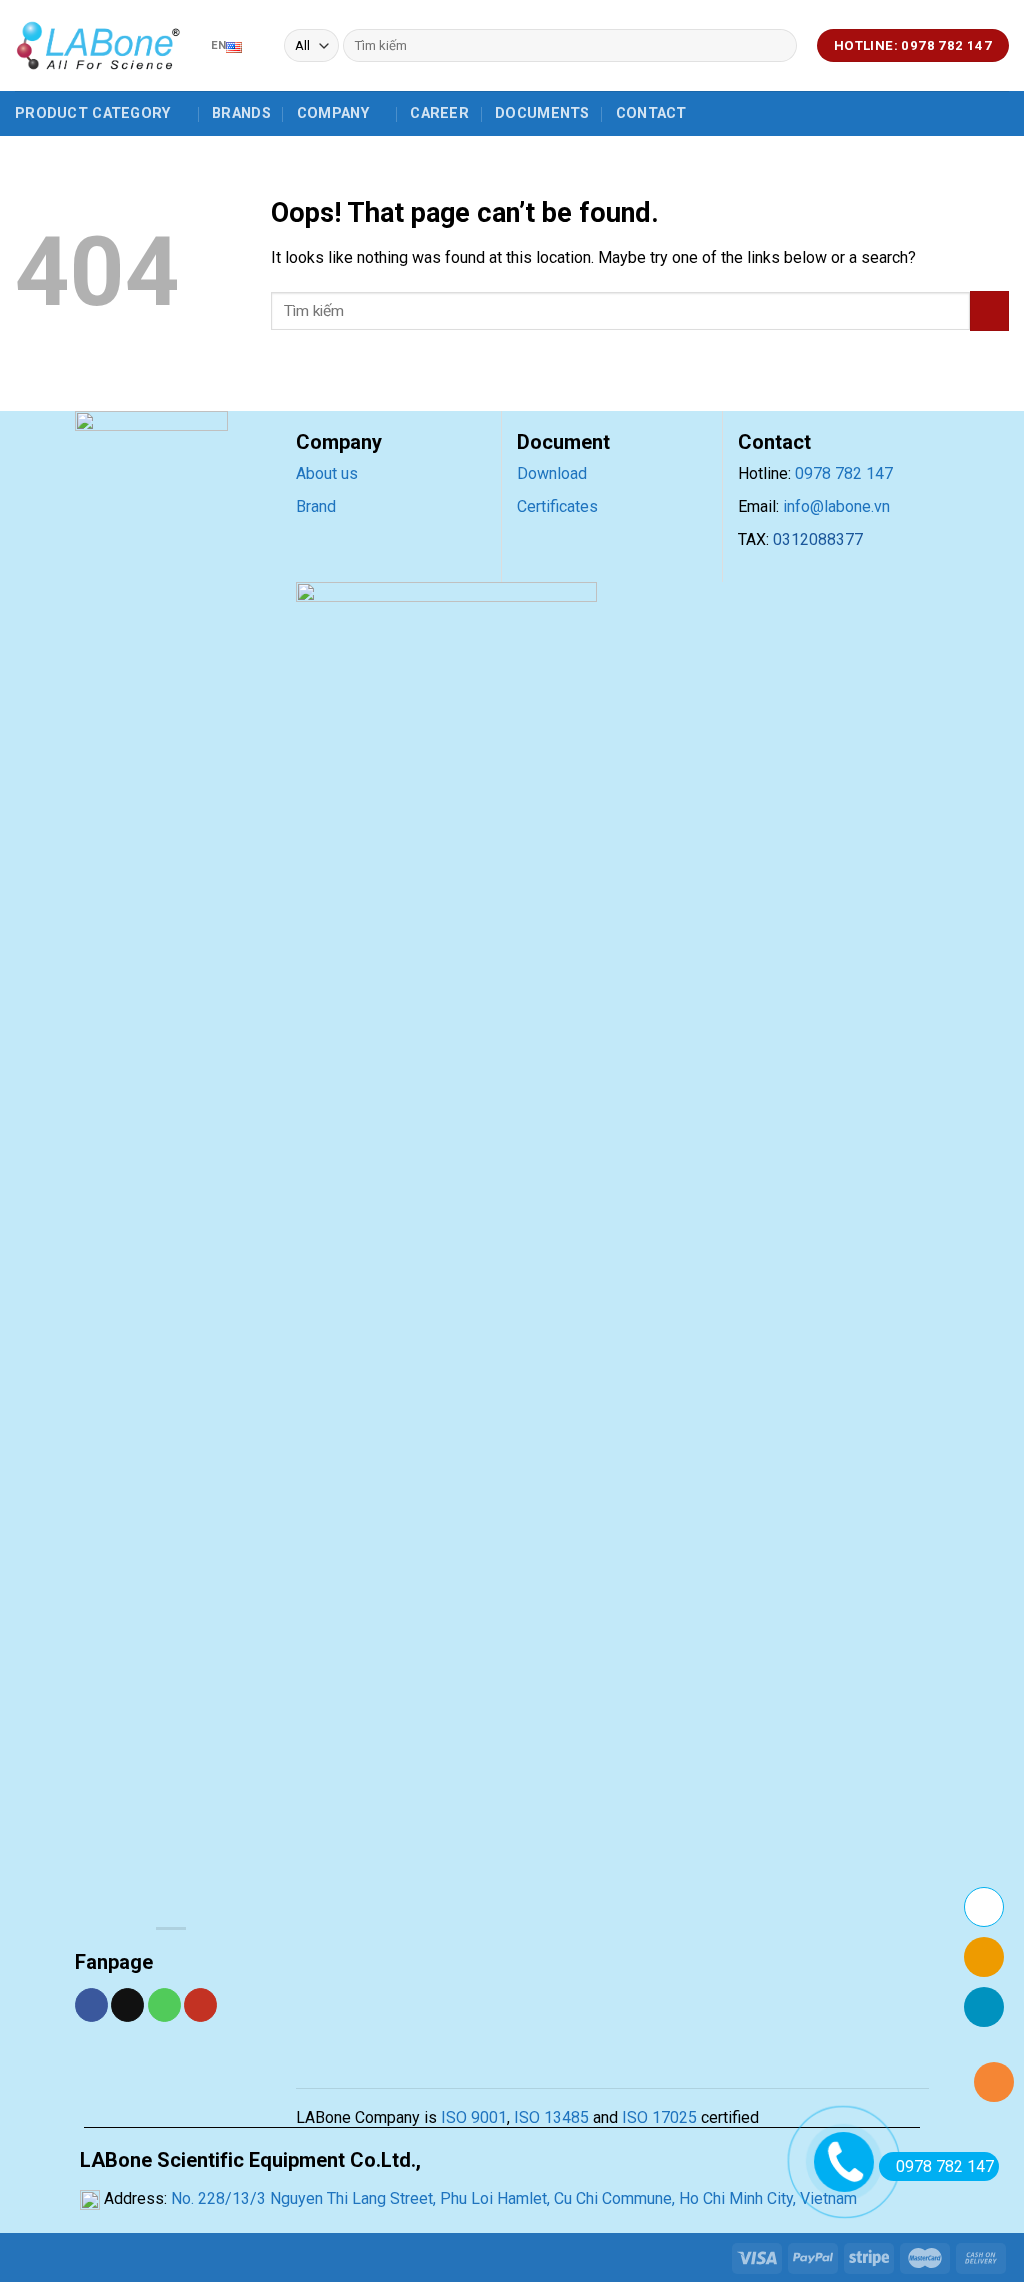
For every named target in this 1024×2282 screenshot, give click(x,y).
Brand (316, 506)
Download (552, 473)
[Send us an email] (127, 2005)
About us (327, 473)
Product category (93, 113)
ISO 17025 (659, 2117)
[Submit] (778, 46)
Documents (542, 113)
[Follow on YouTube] (200, 2005)
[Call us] (164, 2005)
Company (333, 113)
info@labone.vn (836, 506)
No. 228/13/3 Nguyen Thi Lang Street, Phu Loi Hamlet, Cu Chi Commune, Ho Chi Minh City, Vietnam (512, 2198)
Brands (241, 113)
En (218, 45)
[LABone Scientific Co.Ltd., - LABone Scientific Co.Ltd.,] (98, 45)
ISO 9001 (474, 2117)
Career (439, 113)
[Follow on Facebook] (91, 2005)
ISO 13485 (549, 2117)
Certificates (557, 506)
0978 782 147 (844, 473)
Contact (651, 113)
